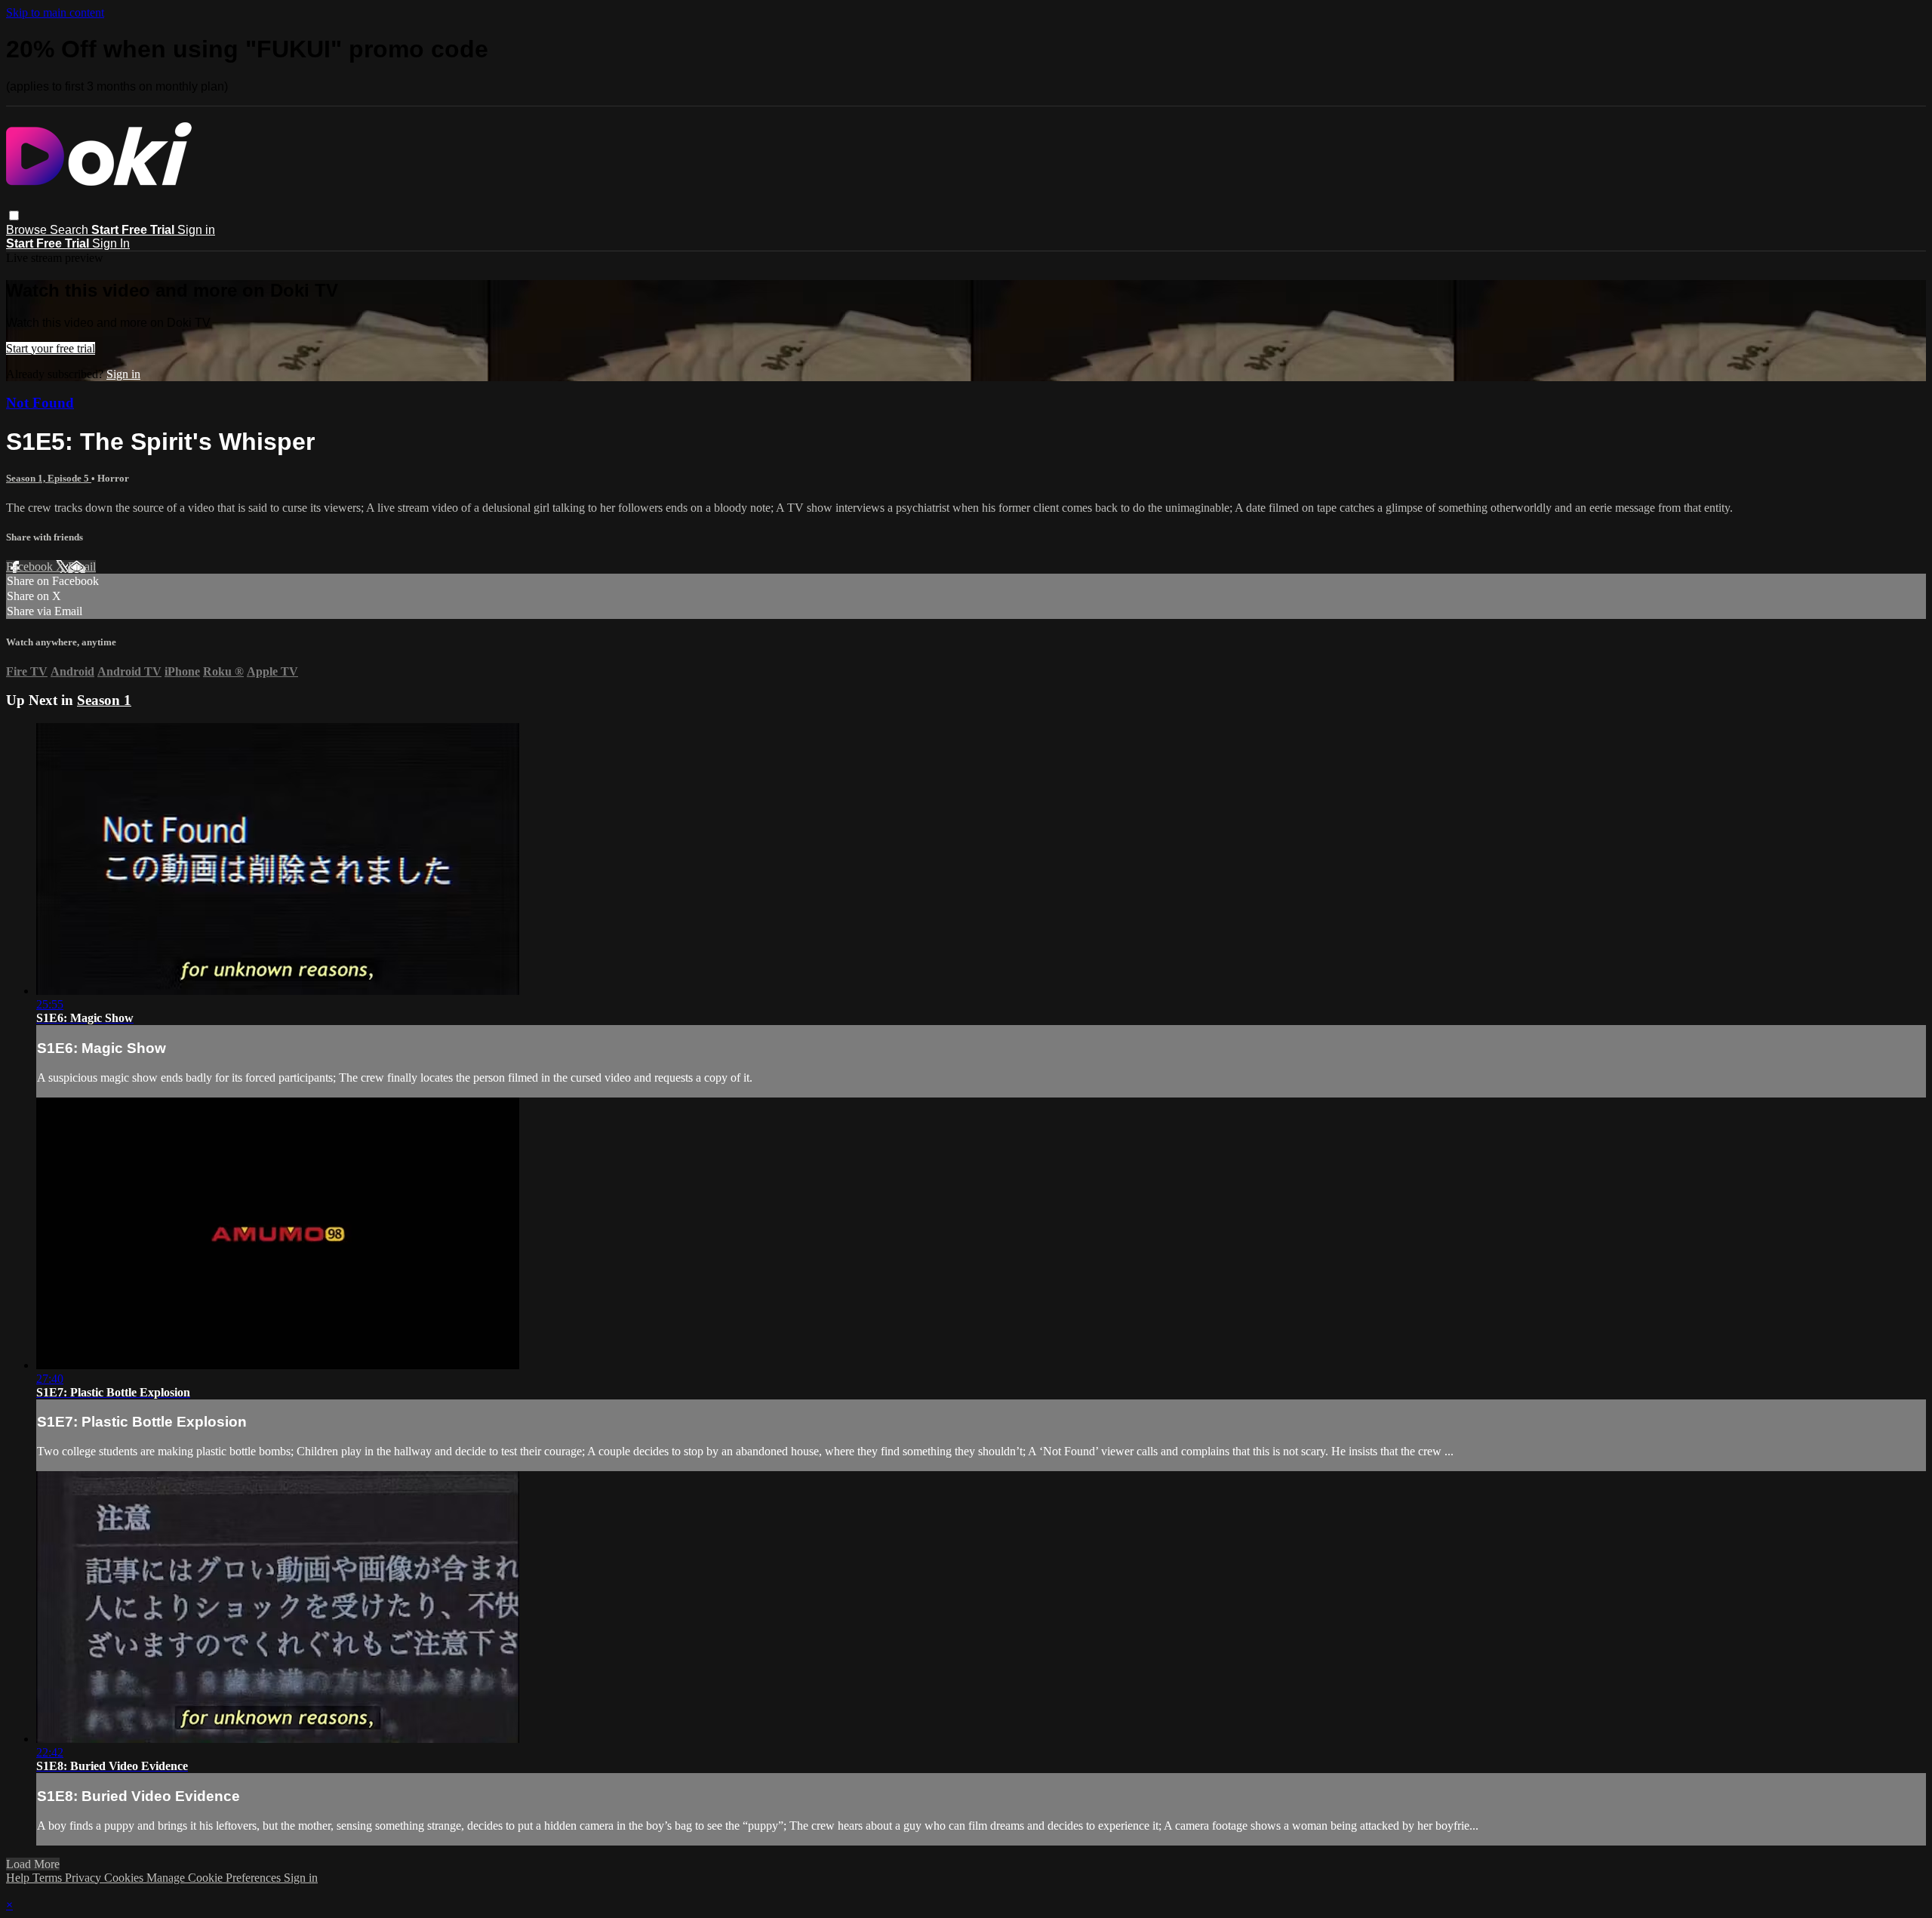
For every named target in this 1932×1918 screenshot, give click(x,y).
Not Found (40, 403)
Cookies (125, 1878)
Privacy (85, 1878)
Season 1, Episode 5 (49, 478)
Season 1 (104, 700)
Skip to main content (55, 12)
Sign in (196, 230)
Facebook (31, 566)
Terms (49, 1878)
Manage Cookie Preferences (215, 1878)
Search (71, 230)
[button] (14, 216)
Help (19, 1878)
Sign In (111, 243)
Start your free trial (51, 348)
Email (82, 566)
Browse (28, 230)
